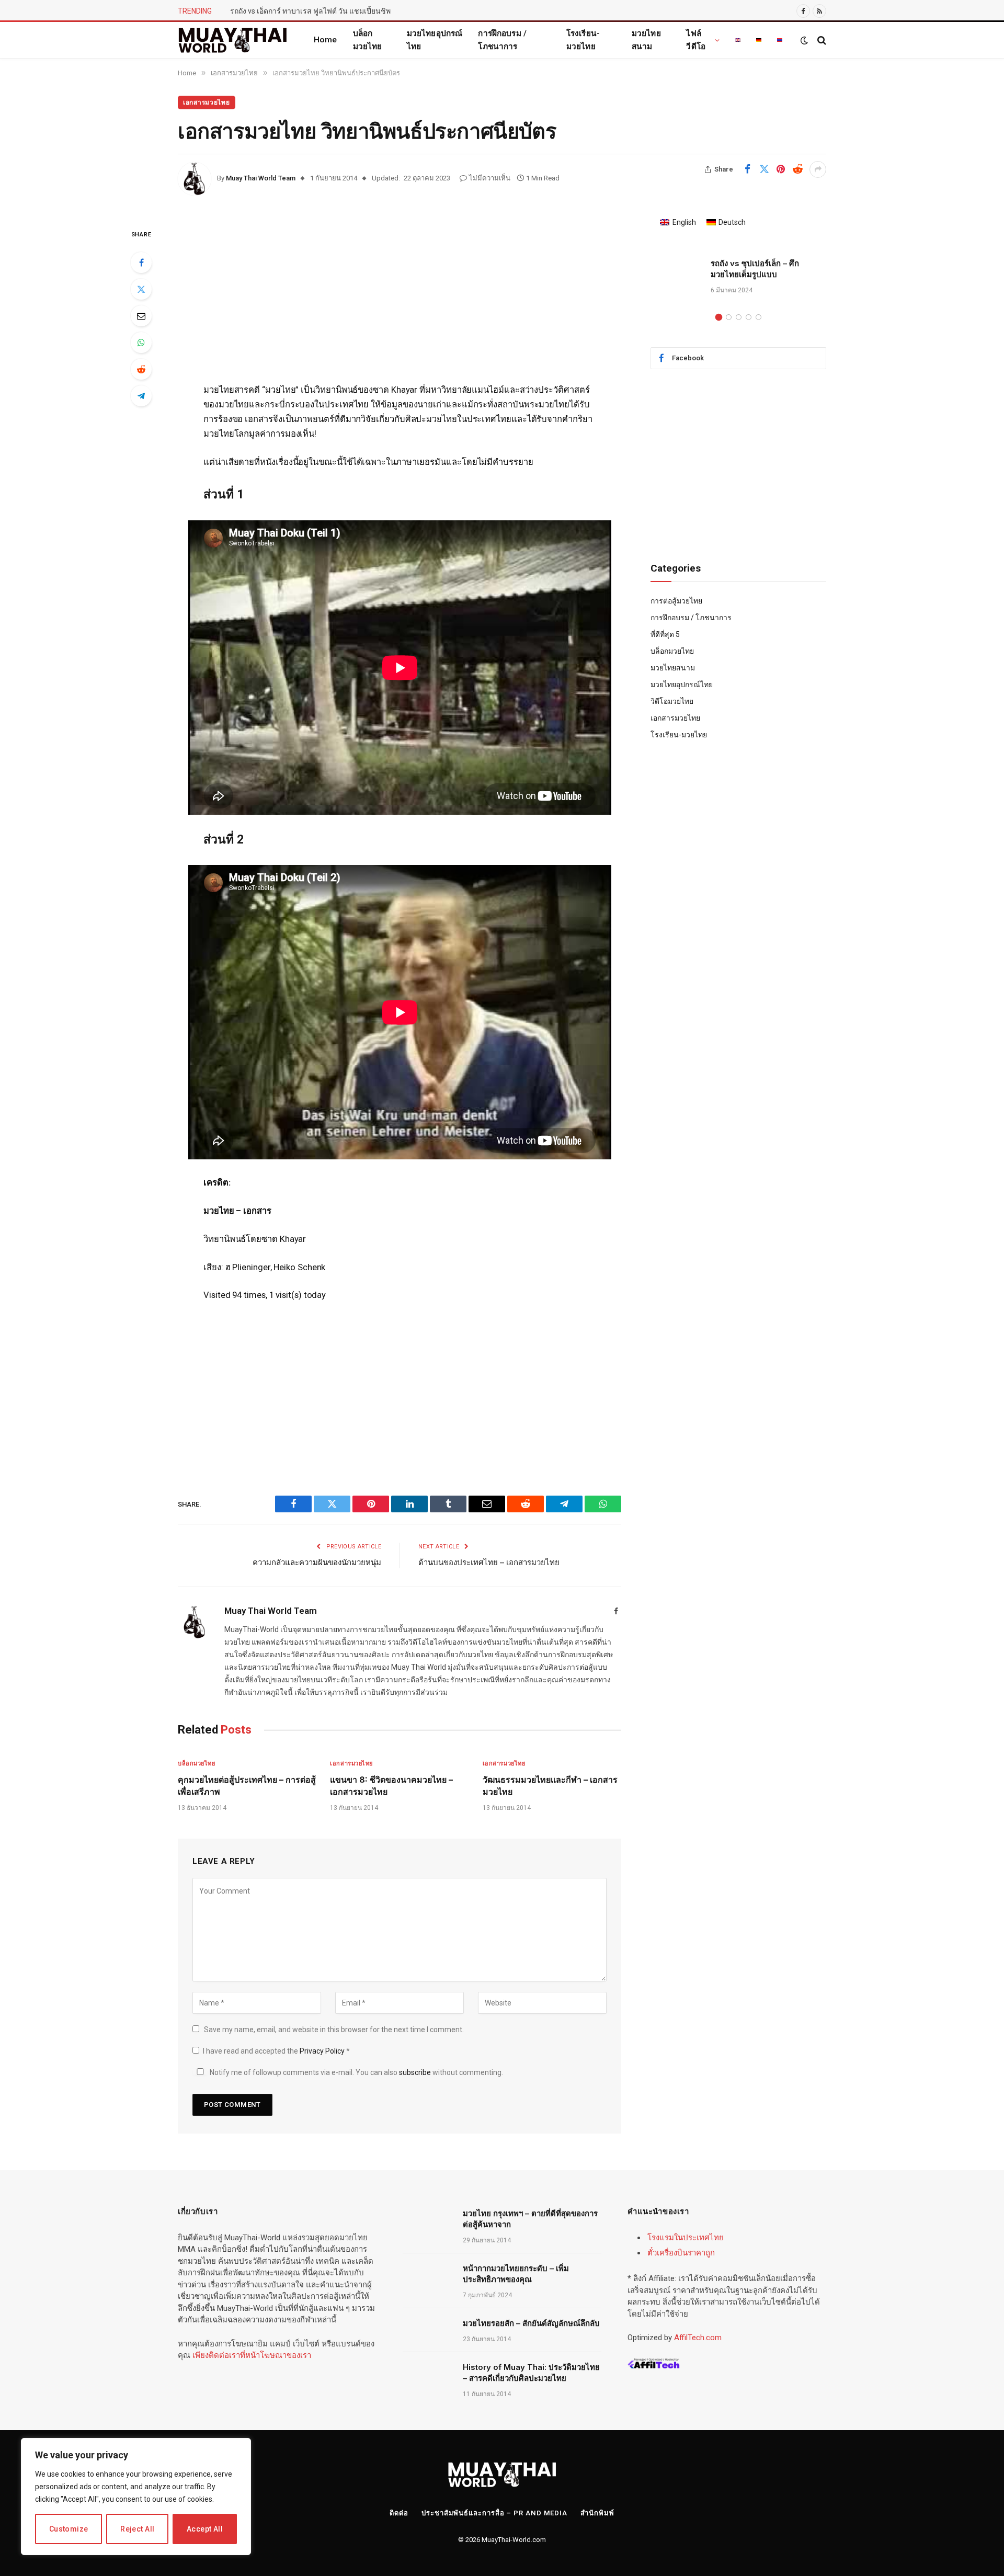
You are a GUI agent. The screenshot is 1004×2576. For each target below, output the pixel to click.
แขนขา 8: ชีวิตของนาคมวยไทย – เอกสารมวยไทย (391, 1785)
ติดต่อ (399, 2513)
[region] (136, 2497)
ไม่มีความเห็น (490, 178)
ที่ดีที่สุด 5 (665, 634)
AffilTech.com (698, 2338)
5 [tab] (758, 317)
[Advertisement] (400, 305)
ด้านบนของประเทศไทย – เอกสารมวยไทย (489, 1562)
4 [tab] (749, 317)
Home (326, 40)
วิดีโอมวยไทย (672, 701)
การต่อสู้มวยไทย (676, 601)
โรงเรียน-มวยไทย (583, 40)
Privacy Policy (323, 2051)
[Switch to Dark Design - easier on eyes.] (804, 40)
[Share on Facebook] (747, 169)
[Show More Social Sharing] (818, 169)
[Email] (141, 316)
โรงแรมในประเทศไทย (686, 2238)
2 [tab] (729, 317)
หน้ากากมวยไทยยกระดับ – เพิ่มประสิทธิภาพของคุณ (516, 2274)
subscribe (415, 2072)
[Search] (821, 40)
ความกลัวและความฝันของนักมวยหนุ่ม (317, 1562)
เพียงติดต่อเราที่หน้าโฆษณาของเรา (252, 2355)
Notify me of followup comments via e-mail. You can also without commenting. (356, 2072)
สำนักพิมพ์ (597, 2513)
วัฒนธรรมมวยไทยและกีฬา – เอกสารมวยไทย (550, 1785)
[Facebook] (141, 263)
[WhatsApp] (141, 343)
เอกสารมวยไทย (207, 102)
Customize (69, 2529)
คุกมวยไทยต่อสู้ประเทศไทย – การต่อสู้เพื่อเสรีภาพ (247, 1785)
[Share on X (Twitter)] (764, 169)
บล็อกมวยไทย (368, 40)
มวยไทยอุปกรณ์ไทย (435, 40)
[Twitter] (141, 289)
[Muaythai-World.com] (233, 40)
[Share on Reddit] (797, 169)
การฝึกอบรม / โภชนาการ (502, 40)
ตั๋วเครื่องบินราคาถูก (681, 2253)
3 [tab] (739, 317)
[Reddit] (141, 369)
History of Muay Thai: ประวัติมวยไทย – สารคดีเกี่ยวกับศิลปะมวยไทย (531, 2373)
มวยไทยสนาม (646, 40)
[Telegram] (141, 396)
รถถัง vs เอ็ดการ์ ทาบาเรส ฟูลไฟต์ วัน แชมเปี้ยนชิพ (310, 11)
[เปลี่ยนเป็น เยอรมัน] (759, 40)
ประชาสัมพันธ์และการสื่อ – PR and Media (494, 2513)
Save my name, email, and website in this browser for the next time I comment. (334, 2030)
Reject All (137, 2529)
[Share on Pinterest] (781, 169)
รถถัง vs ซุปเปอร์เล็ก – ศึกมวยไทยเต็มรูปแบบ (755, 269)
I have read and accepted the (276, 2051)
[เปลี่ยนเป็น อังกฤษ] (738, 40)
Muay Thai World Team (261, 178)
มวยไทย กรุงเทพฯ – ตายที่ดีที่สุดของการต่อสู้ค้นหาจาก (530, 2219)
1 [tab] (719, 317)
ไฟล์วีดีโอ (696, 40)
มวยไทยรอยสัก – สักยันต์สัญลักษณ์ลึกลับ (531, 2323)
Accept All (205, 2529)
